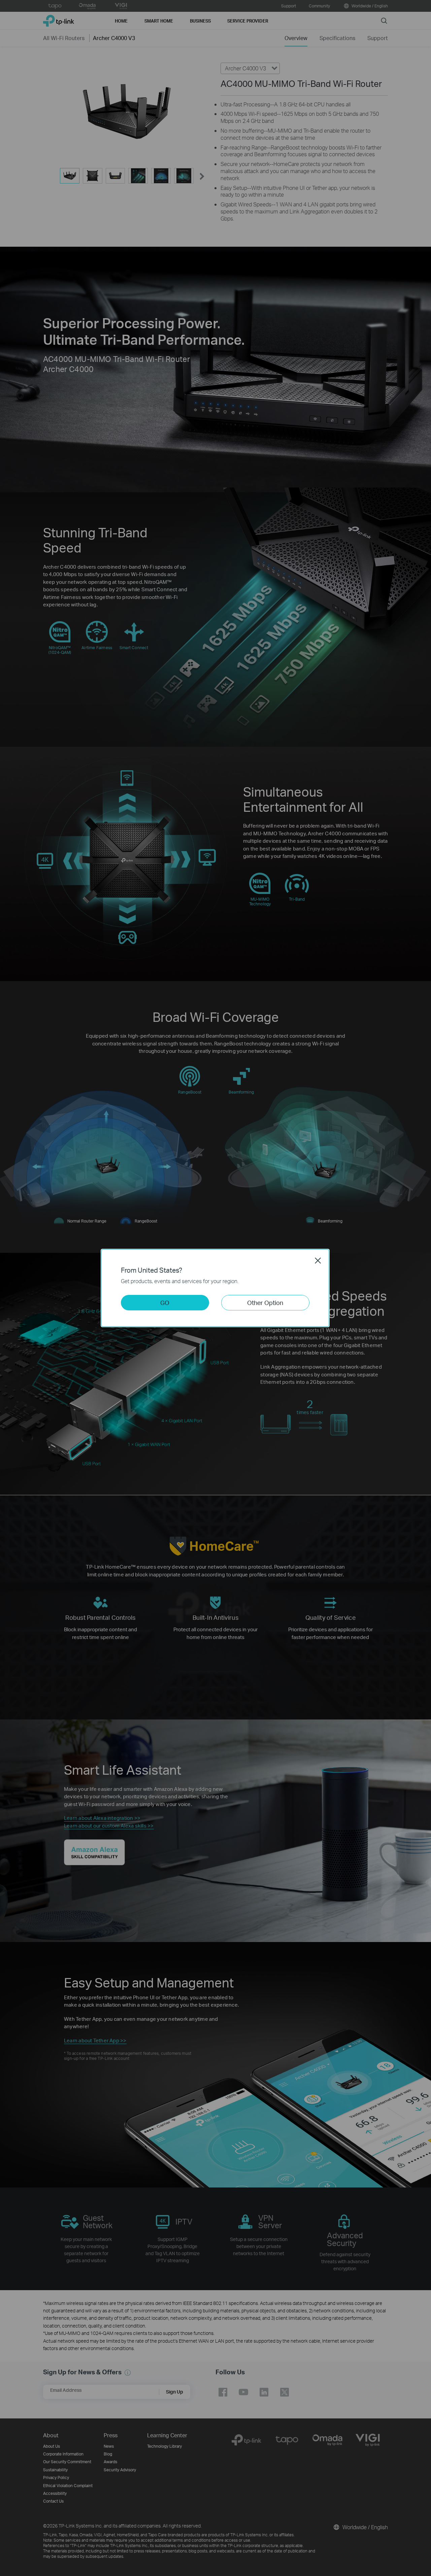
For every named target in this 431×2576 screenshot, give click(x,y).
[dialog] (215, 1288)
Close (318, 1261)
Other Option (265, 1302)
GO (165, 1302)
